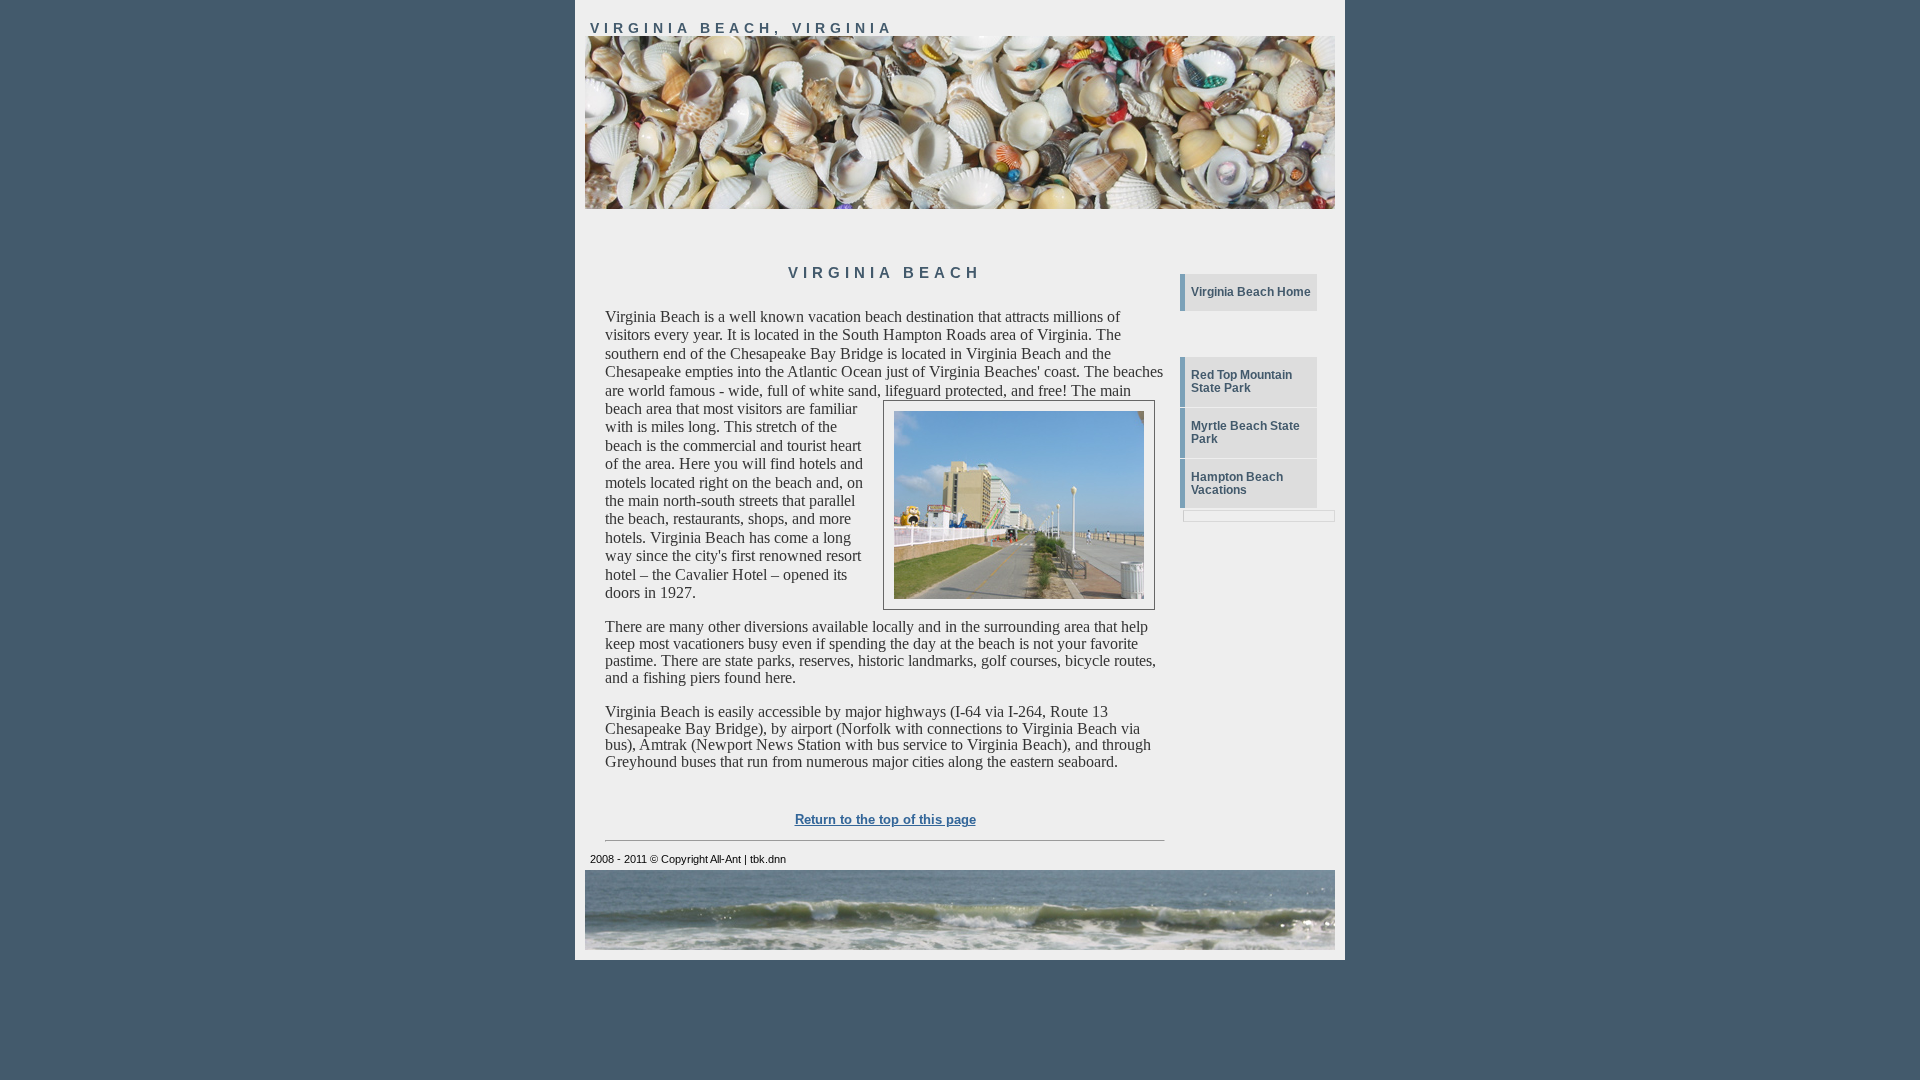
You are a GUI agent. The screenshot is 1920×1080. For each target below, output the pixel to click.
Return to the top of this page (885, 819)
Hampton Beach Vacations (1237, 483)
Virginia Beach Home (1251, 292)
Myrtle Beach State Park (1245, 432)
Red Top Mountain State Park (1241, 381)
